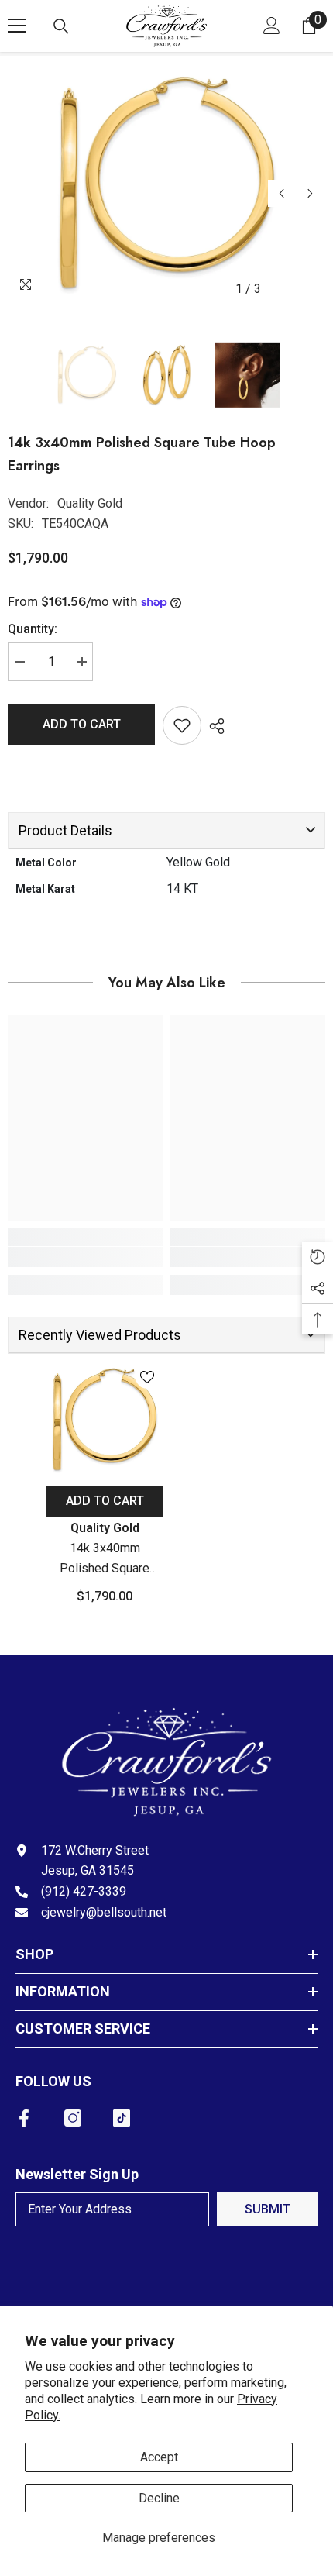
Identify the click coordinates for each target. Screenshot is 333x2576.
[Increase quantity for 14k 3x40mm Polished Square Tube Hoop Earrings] (81, 662)
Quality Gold (90, 503)
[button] (282, 193)
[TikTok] (122, 2118)
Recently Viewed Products (100, 1335)
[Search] (61, 26)
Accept (159, 2457)
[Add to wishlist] (182, 725)
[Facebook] (24, 2118)
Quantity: (33, 629)
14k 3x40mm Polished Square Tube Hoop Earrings (105, 1560)
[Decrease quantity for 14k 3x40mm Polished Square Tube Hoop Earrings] (19, 662)
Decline (159, 2498)
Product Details (65, 830)
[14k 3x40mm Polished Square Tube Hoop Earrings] (105, 1420)
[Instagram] (73, 2118)
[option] (166, 184)
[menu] (17, 26)
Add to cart (82, 724)
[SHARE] (213, 726)
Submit (268, 2209)
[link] (85, 1257)
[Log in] (272, 26)
